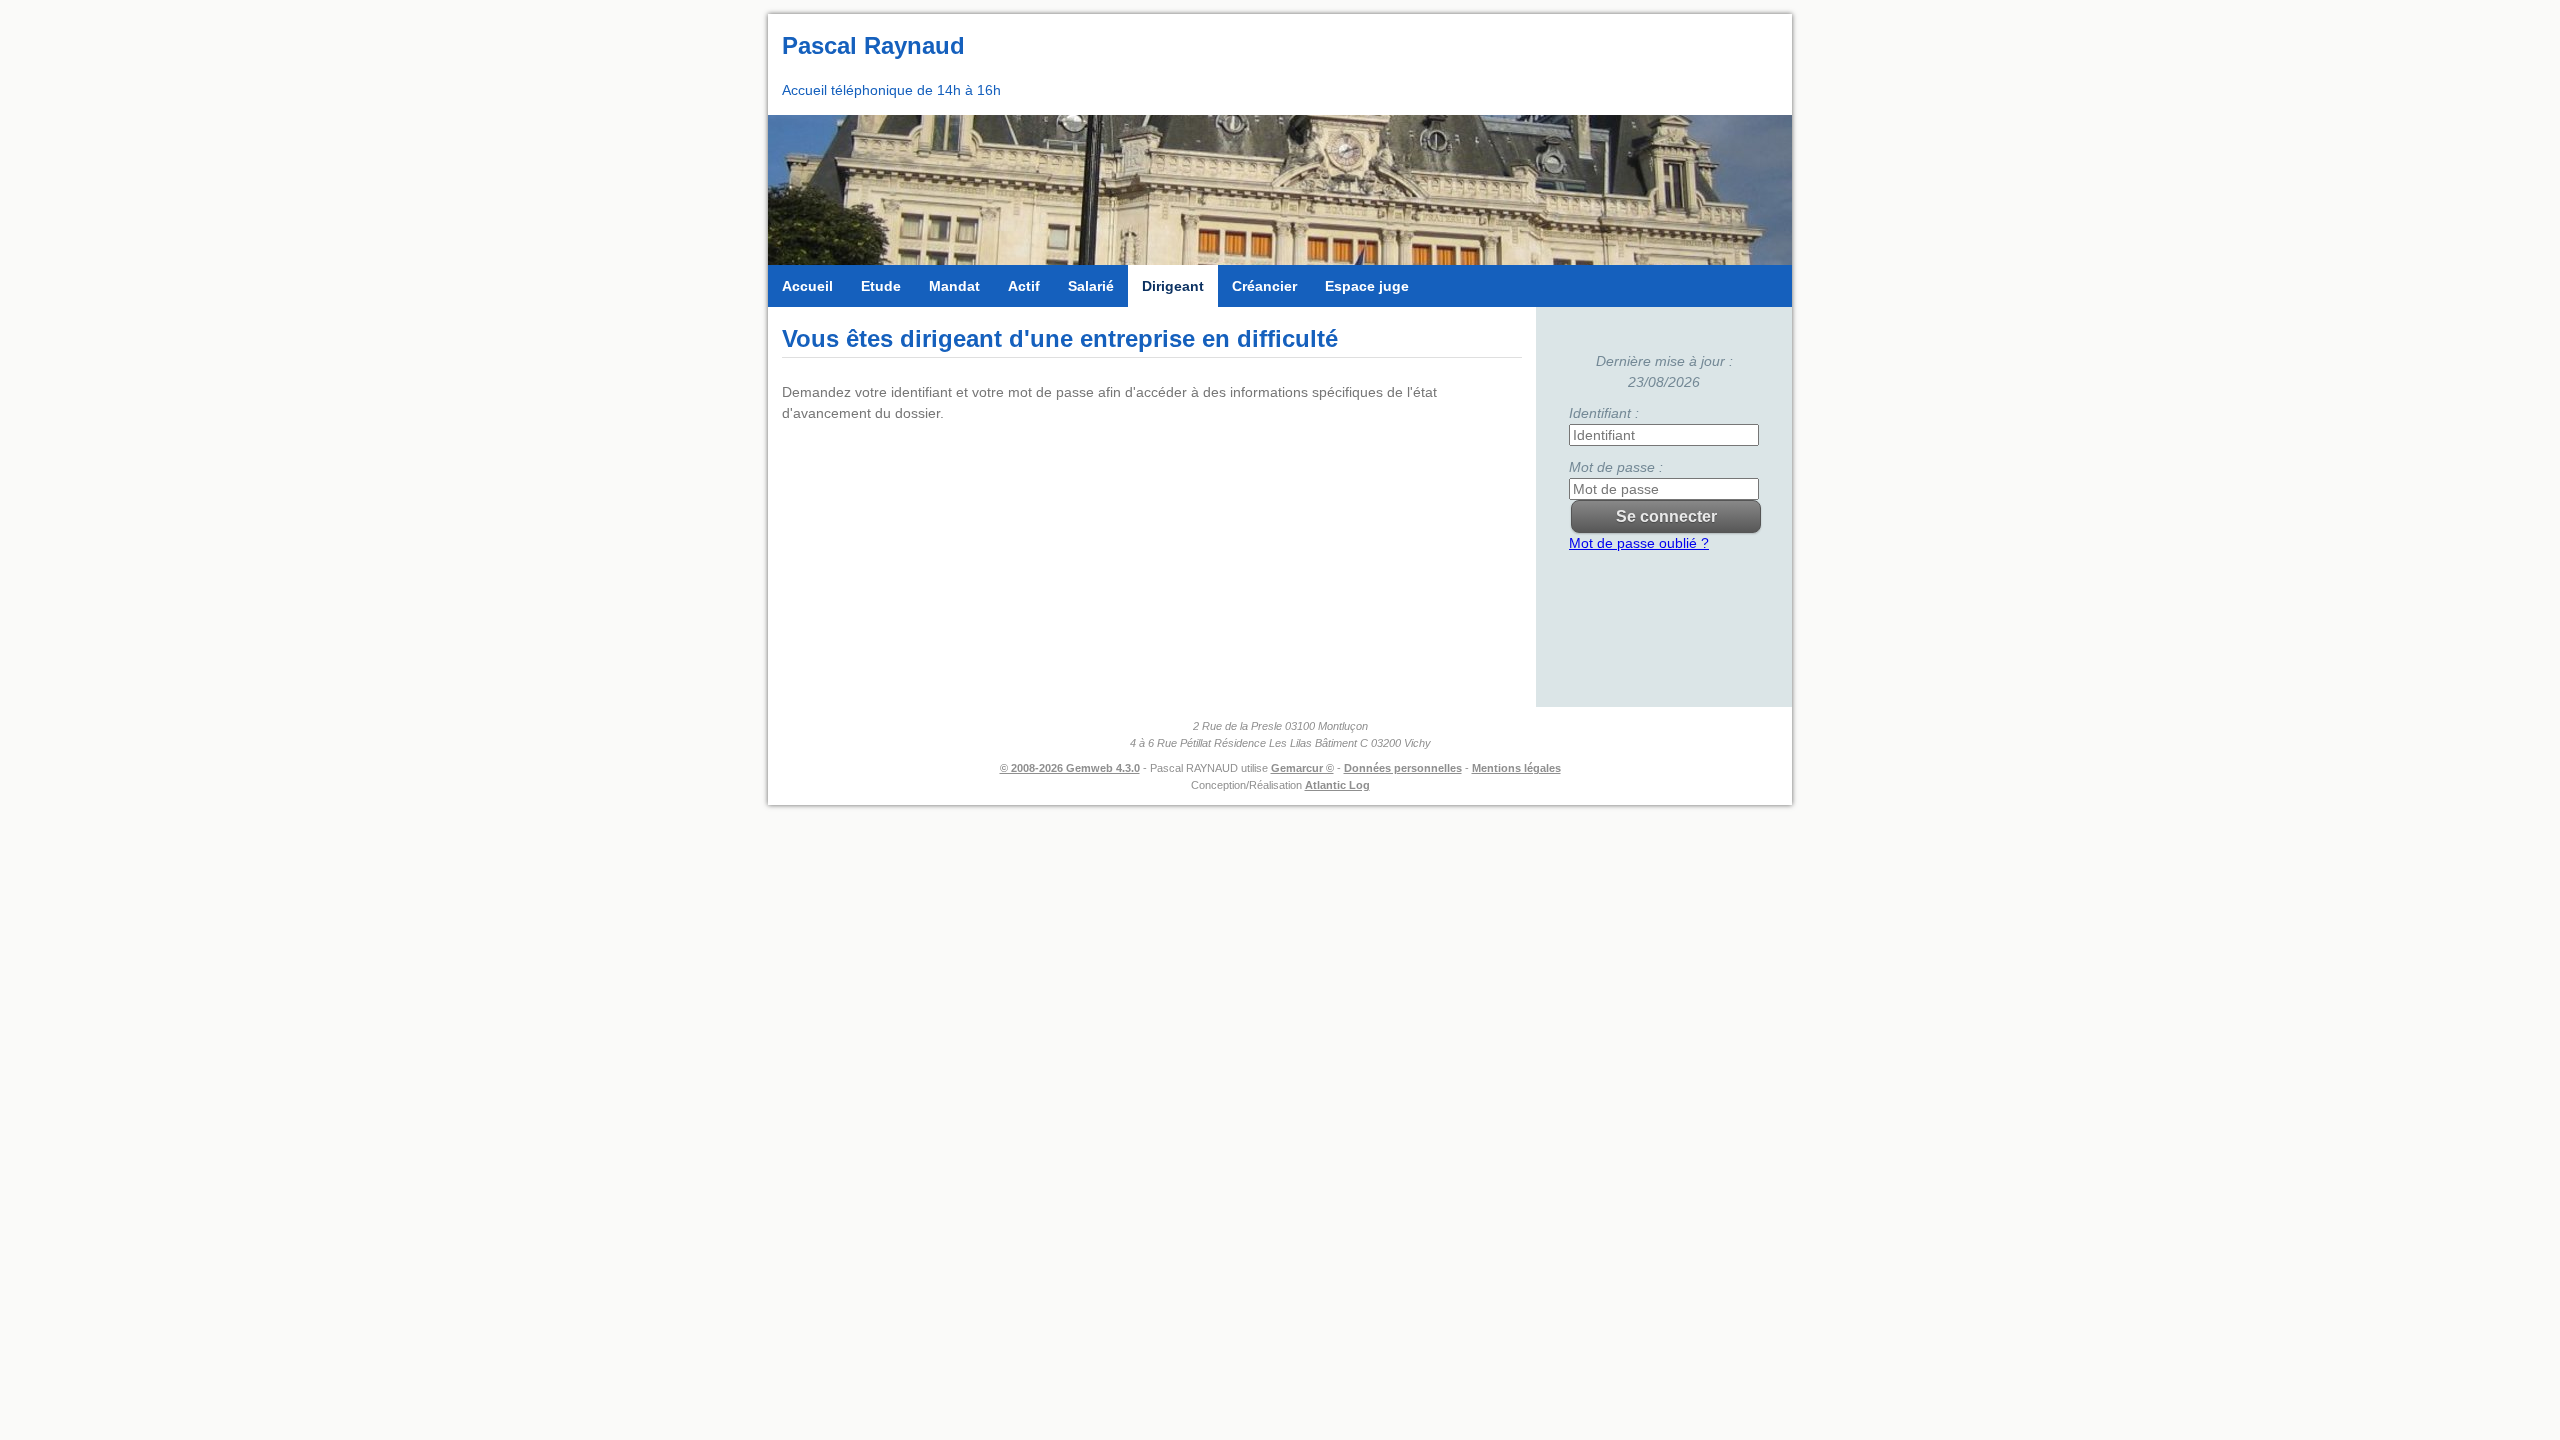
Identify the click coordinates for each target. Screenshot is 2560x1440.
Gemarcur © (1302, 768)
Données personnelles (1403, 768)
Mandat (954, 286)
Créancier (1264, 286)
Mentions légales (1516, 768)
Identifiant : (1604, 413)
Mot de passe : (1616, 467)
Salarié (1091, 286)
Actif (1024, 286)
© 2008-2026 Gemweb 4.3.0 (1070, 768)
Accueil (807, 286)
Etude (881, 286)
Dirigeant (1173, 286)
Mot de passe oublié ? (1639, 543)
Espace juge (1367, 286)
